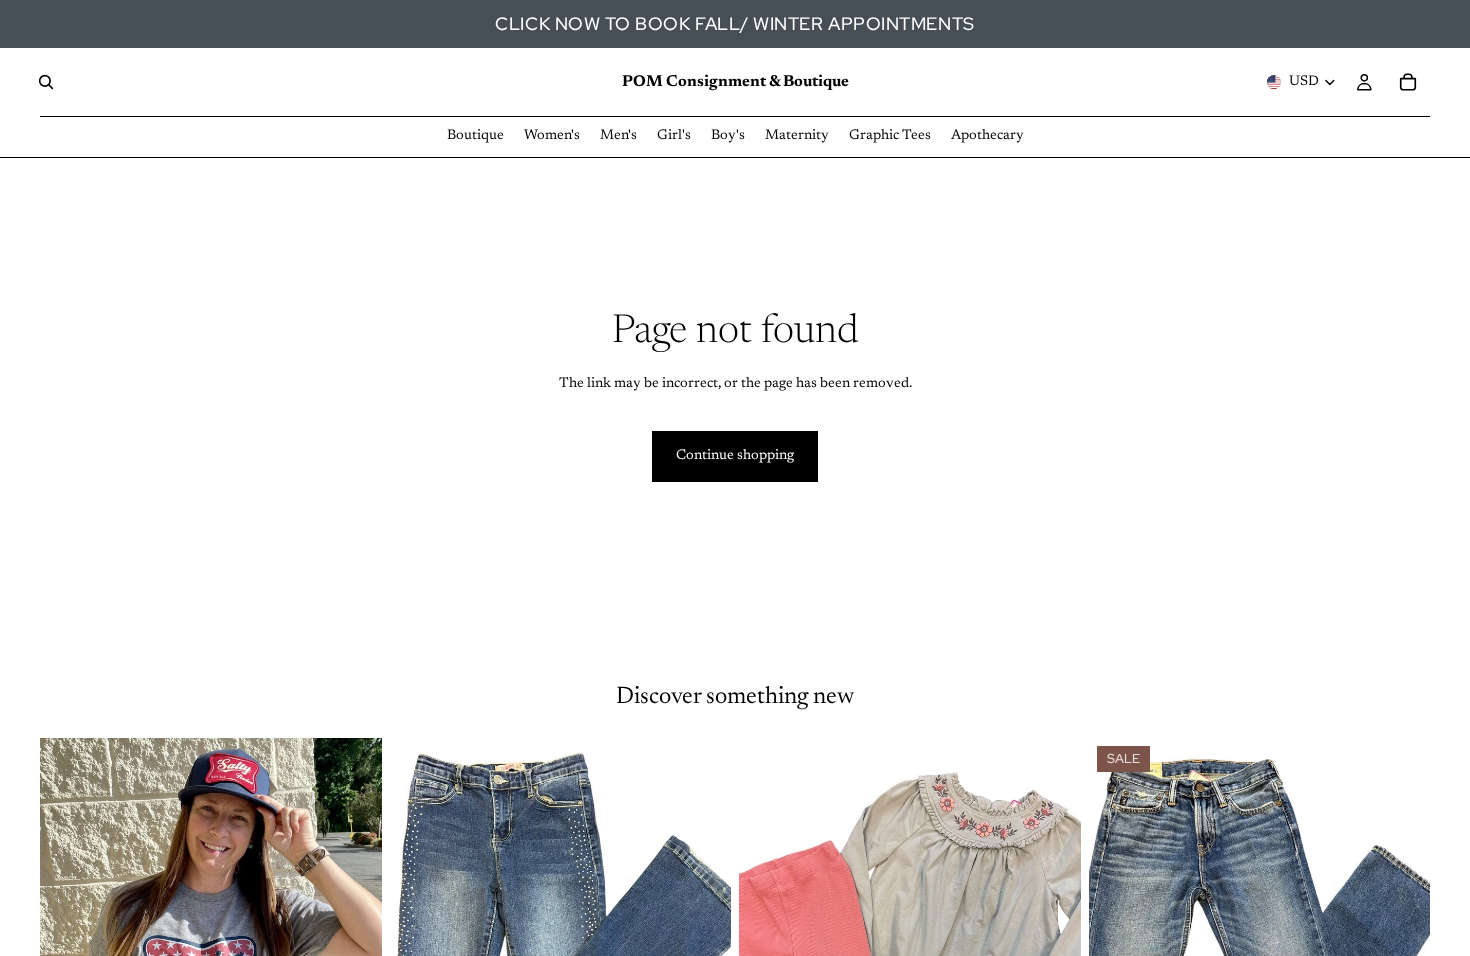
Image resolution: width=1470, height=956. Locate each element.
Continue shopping (735, 456)
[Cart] (1408, 82)
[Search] (46, 82)
